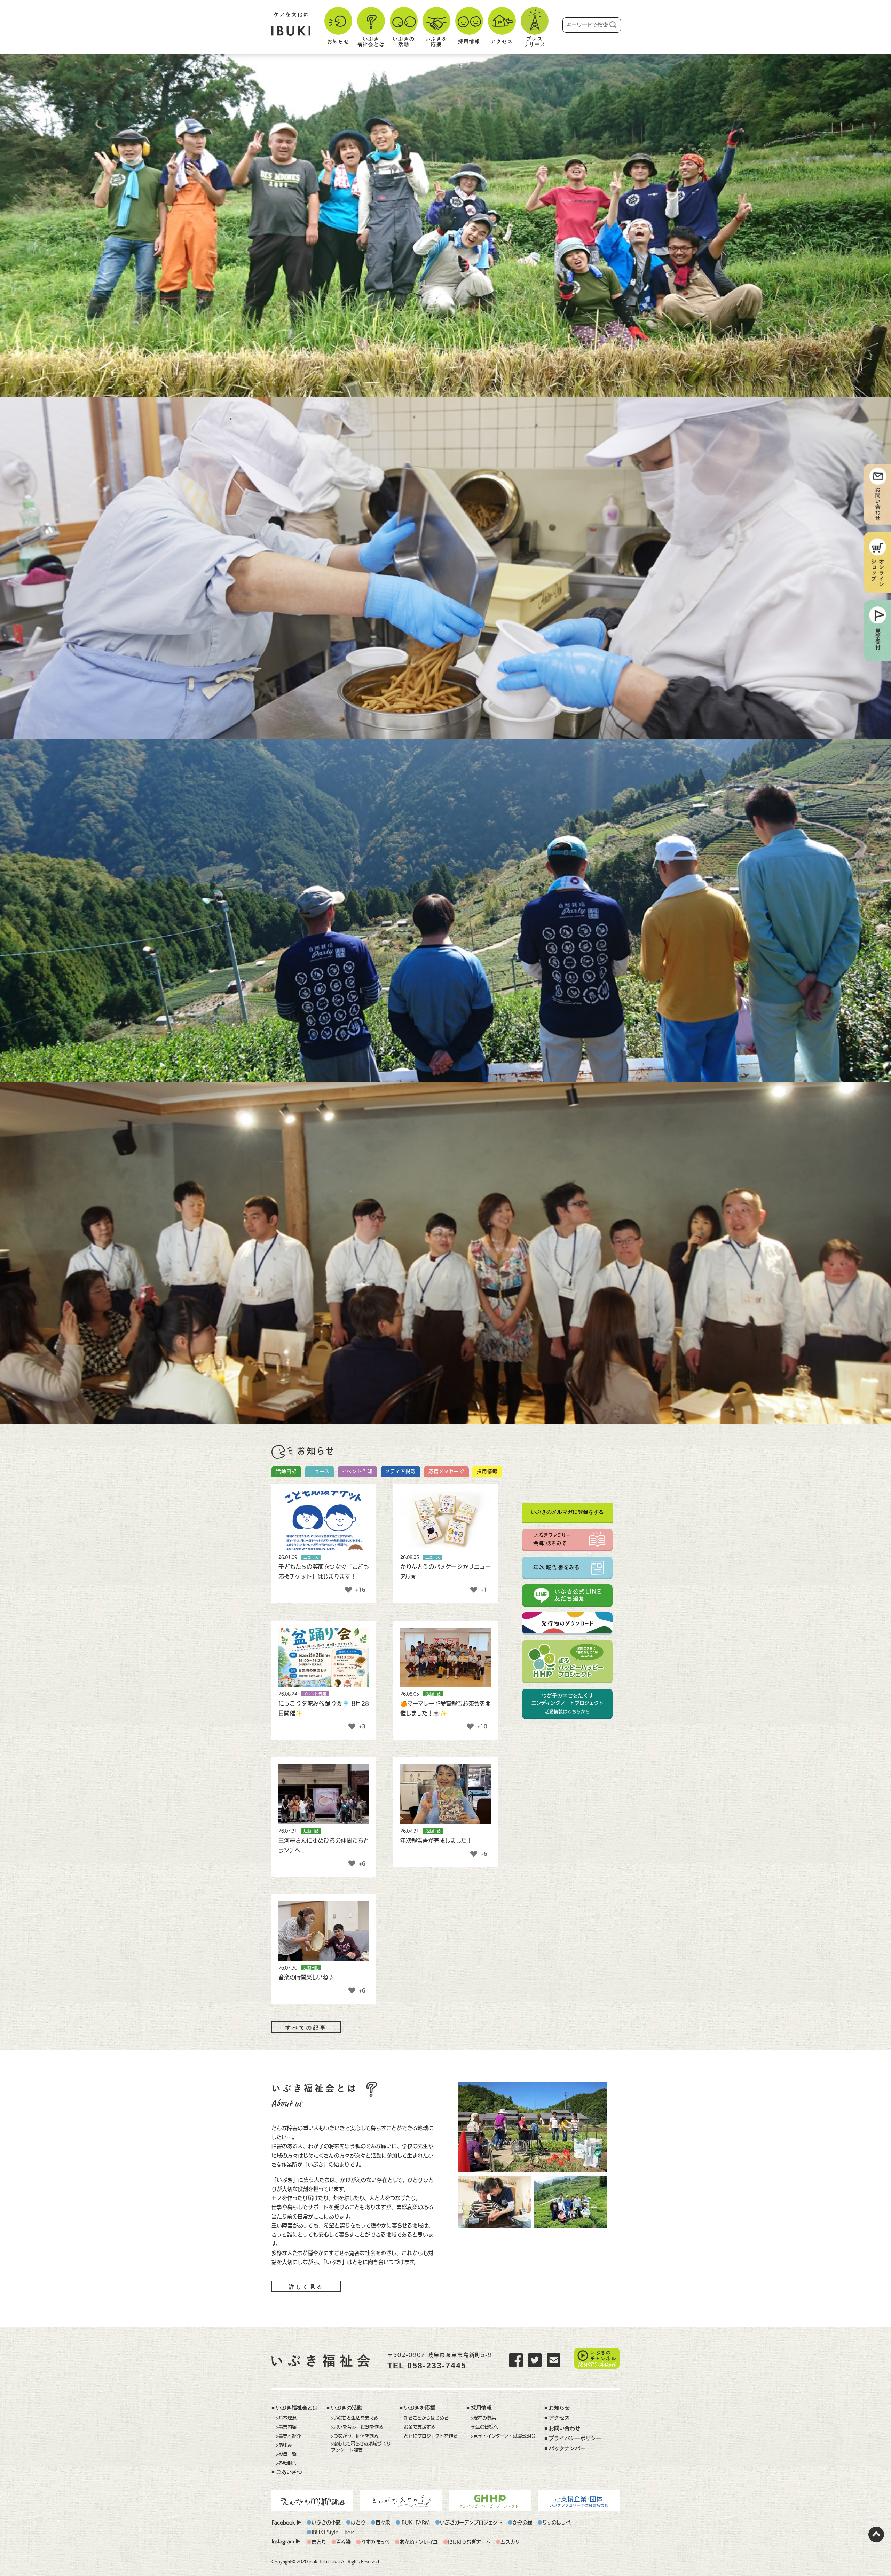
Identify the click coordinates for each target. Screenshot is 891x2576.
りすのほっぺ (557, 2522)
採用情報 (487, 1471)
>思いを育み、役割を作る (357, 2427)
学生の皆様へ (484, 2427)
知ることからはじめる (426, 2418)
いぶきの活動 (347, 2408)
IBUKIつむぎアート (469, 2542)
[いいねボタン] (348, 1590)
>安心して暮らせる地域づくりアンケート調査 (361, 2447)
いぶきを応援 (420, 2408)
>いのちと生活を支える (354, 2418)
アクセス (559, 2418)
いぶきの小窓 (326, 2522)
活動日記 (286, 1471)
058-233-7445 (437, 2366)
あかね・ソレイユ (419, 2542)
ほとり (358, 2522)
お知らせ (559, 2408)
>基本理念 (286, 2418)
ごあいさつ (289, 2472)
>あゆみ (284, 2445)
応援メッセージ (446, 1471)
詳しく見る (306, 2287)
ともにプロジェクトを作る (431, 2436)
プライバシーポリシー (575, 2438)
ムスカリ (510, 2542)
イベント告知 (357, 1471)
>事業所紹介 (289, 2436)
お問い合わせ (565, 2428)
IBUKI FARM (415, 2522)
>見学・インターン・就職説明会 (503, 2436)
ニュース (320, 1471)
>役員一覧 (286, 2454)
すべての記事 (306, 2028)
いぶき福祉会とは (297, 2408)
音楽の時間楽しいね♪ (306, 1977)
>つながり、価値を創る (355, 2436)
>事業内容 (286, 2427)
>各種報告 (286, 2463)
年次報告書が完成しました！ (436, 1840)
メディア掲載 (401, 1471)
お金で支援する (419, 2427)
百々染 (383, 2522)
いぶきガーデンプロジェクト (471, 2522)
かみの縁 (522, 2522)
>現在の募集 (483, 2418)
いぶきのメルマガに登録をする (567, 1512)
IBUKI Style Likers (333, 2532)
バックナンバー (567, 2448)
